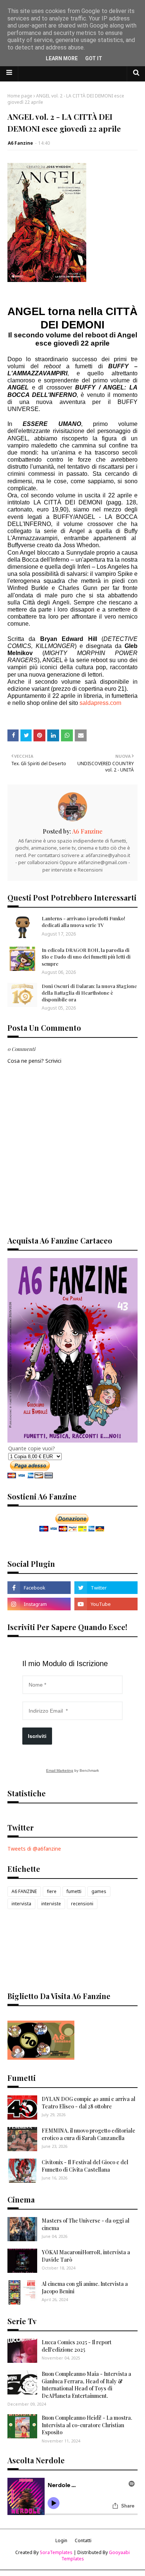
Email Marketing (60, 1770)
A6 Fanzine (20, 143)
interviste (51, 1904)
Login (61, 2540)
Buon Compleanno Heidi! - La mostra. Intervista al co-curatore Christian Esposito (87, 2425)
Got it (94, 58)
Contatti (83, 2540)
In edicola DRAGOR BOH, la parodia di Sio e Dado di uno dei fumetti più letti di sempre (86, 957)
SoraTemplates (56, 2552)
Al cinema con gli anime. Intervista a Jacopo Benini (85, 2288)
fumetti (74, 1891)
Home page (20, 96)
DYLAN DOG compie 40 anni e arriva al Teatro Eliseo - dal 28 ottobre (88, 2103)
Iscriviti (37, 1736)
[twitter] (106, 1588)
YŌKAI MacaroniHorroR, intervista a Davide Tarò (86, 2256)
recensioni (82, 1904)
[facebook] (39, 1588)
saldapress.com (100, 703)
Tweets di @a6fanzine (34, 1849)
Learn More (62, 58)
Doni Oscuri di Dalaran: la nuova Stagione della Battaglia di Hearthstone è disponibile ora (89, 993)
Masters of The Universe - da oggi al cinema (86, 2224)
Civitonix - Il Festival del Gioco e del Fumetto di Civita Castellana (85, 2166)
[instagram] (39, 1604)
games (99, 1891)
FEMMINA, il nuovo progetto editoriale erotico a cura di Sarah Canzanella (88, 2134)
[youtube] (106, 1604)
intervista (21, 1904)
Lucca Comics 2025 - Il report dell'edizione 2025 (77, 2346)
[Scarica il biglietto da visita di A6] (41, 2058)
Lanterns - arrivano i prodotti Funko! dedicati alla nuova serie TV (83, 922)
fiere (52, 1891)
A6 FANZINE (24, 1891)
